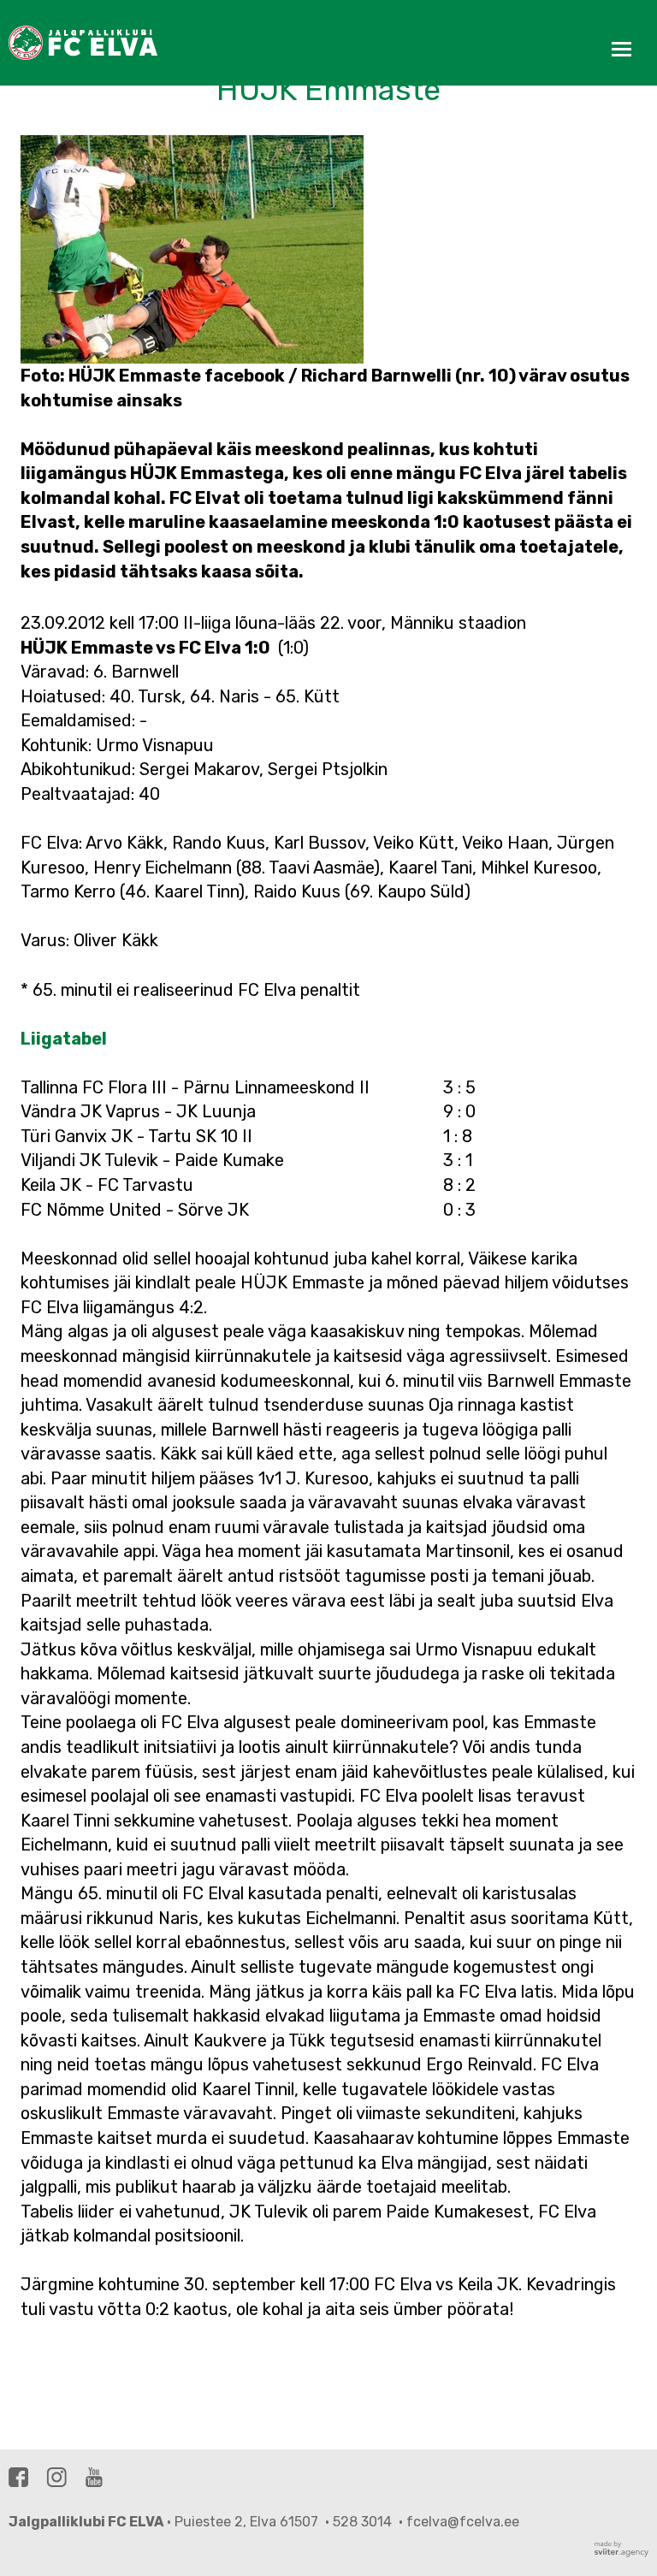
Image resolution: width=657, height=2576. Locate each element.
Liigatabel (64, 1039)
